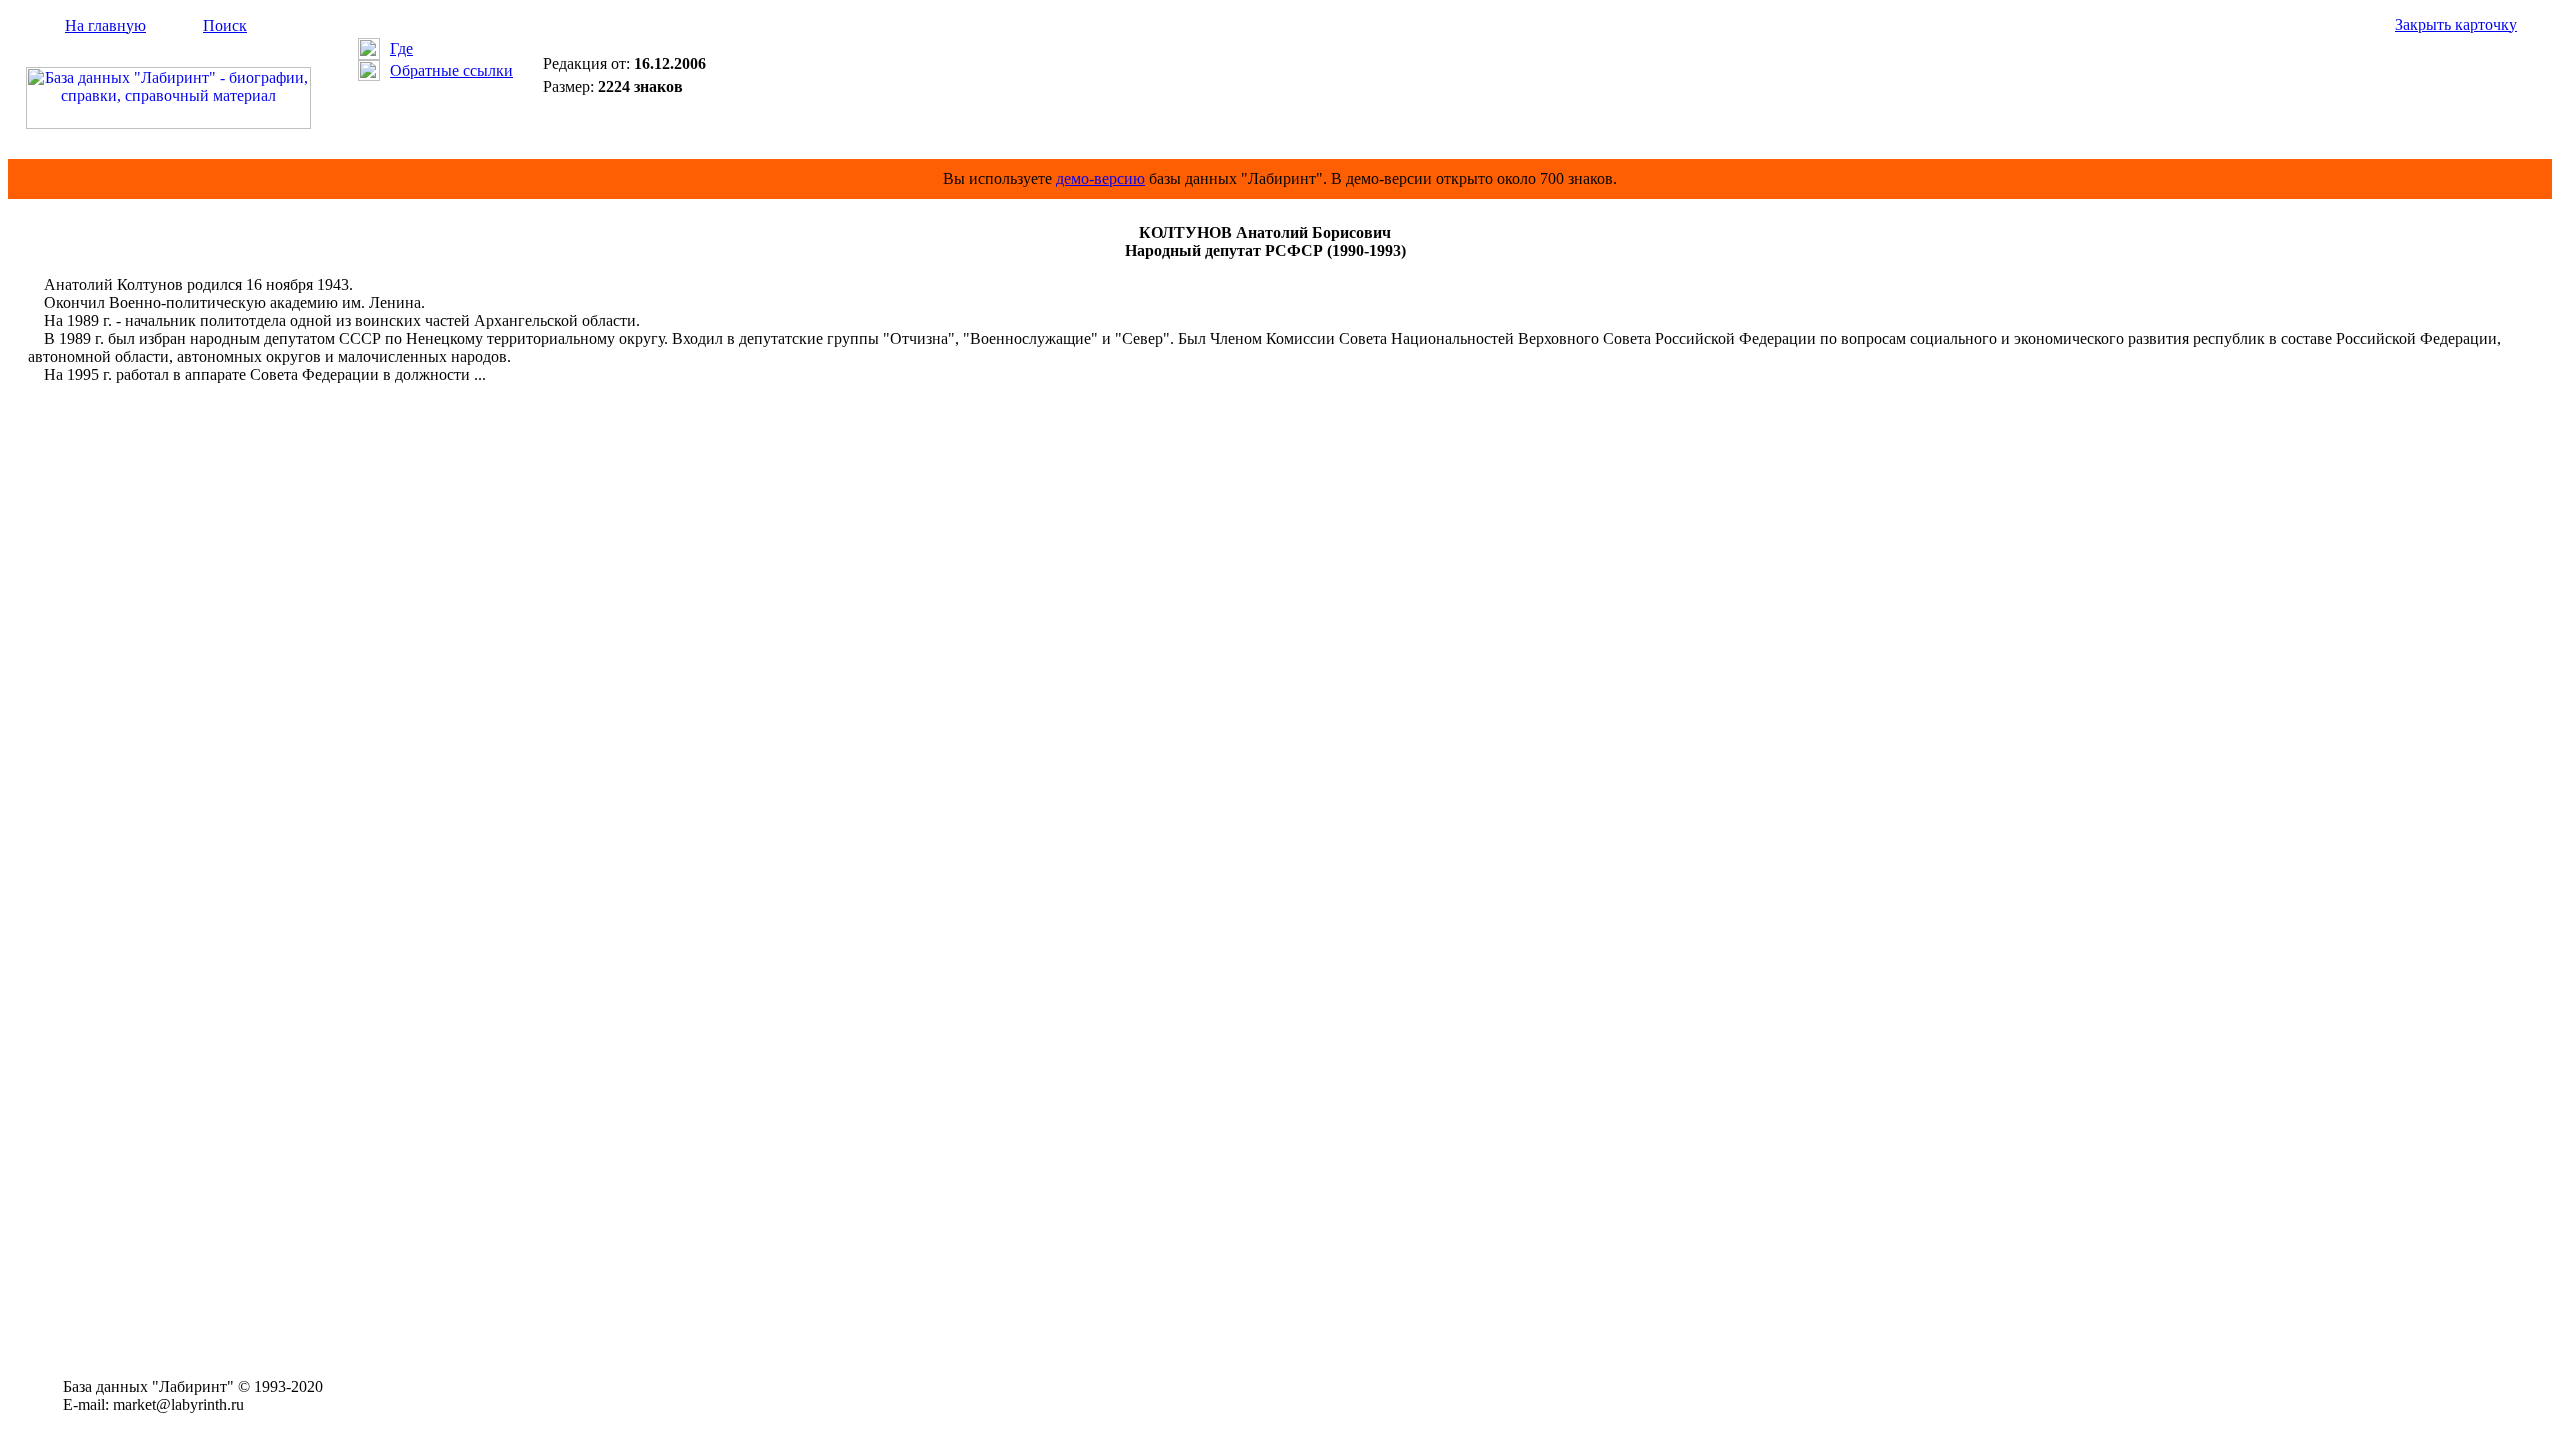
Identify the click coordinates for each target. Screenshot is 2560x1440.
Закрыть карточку (2456, 24)
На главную (105, 25)
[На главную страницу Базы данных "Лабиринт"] (168, 123)
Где (401, 48)
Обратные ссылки (451, 70)
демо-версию (1100, 178)
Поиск (225, 25)
